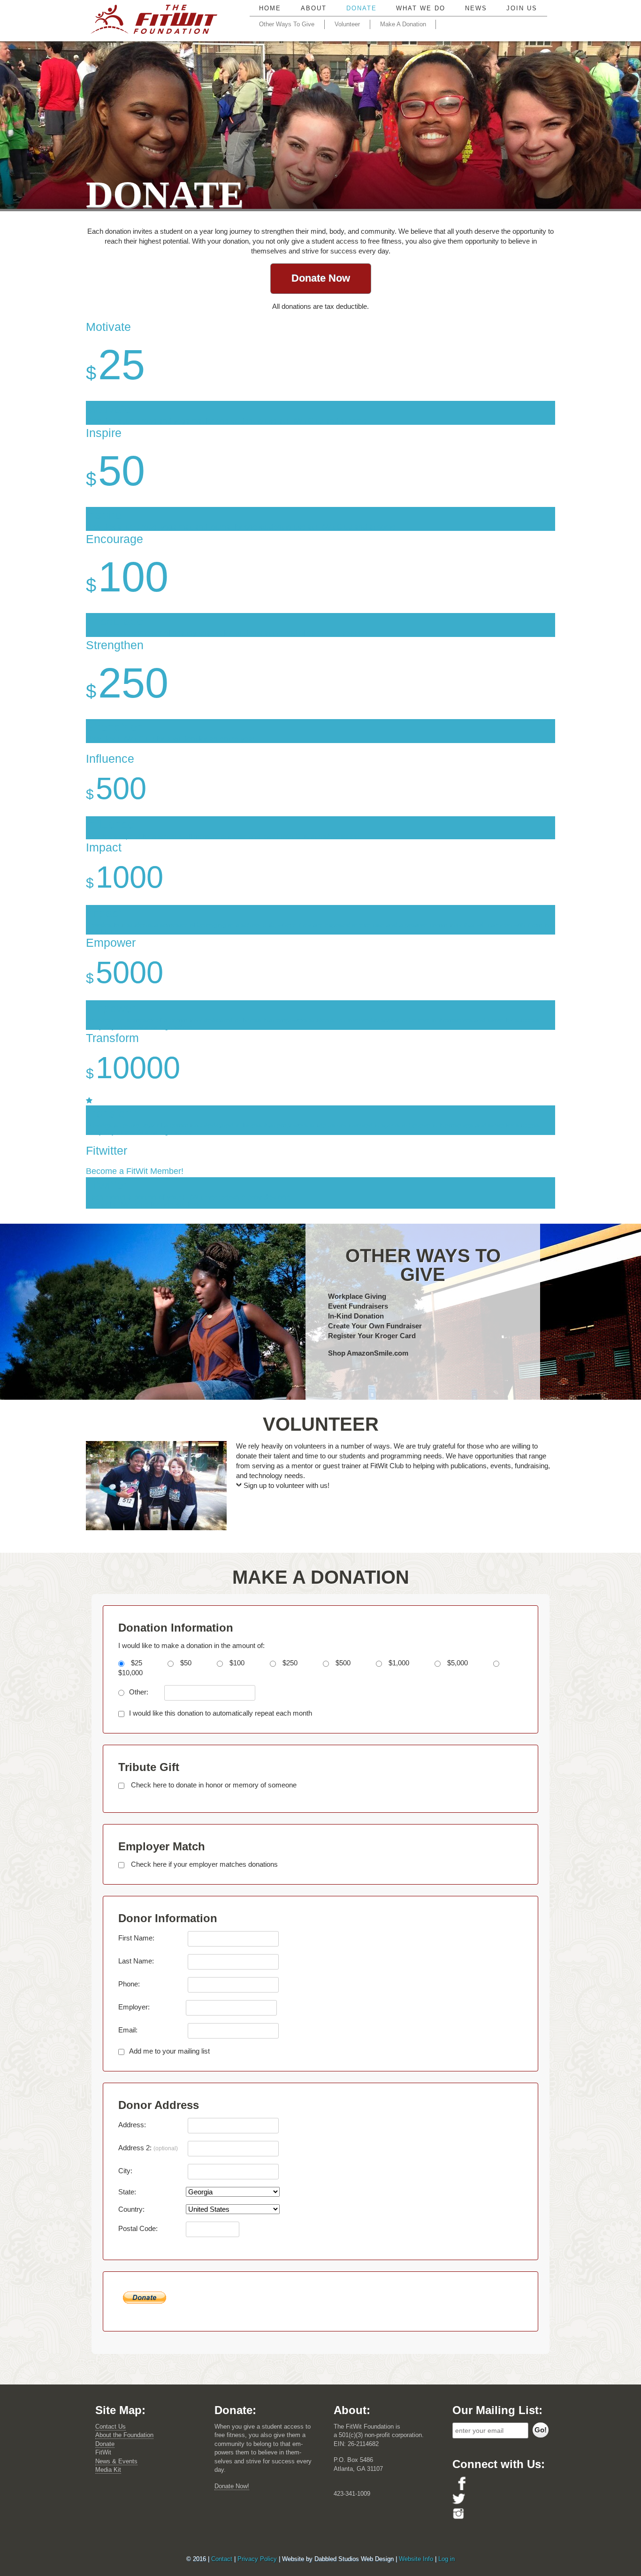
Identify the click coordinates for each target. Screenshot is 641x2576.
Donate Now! (232, 2486)
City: (125, 2171)
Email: (128, 2030)
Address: (132, 2125)
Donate (362, 8)
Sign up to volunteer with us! (286, 1485)
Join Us (522, 8)
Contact (222, 2559)
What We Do (421, 8)
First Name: (136, 1938)
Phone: (129, 1984)
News (476, 8)
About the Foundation (124, 2435)
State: (127, 2192)
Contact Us (111, 2426)
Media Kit (108, 2470)
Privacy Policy (257, 2559)
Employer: (134, 2007)
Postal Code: (138, 2228)
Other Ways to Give (287, 24)
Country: (131, 2209)
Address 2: (148, 2148)
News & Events (116, 2461)
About (314, 8)
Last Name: (136, 1961)
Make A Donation (403, 24)
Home (270, 8)
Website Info (416, 2559)
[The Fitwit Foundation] (154, 22)
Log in (446, 2559)
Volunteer (347, 24)
